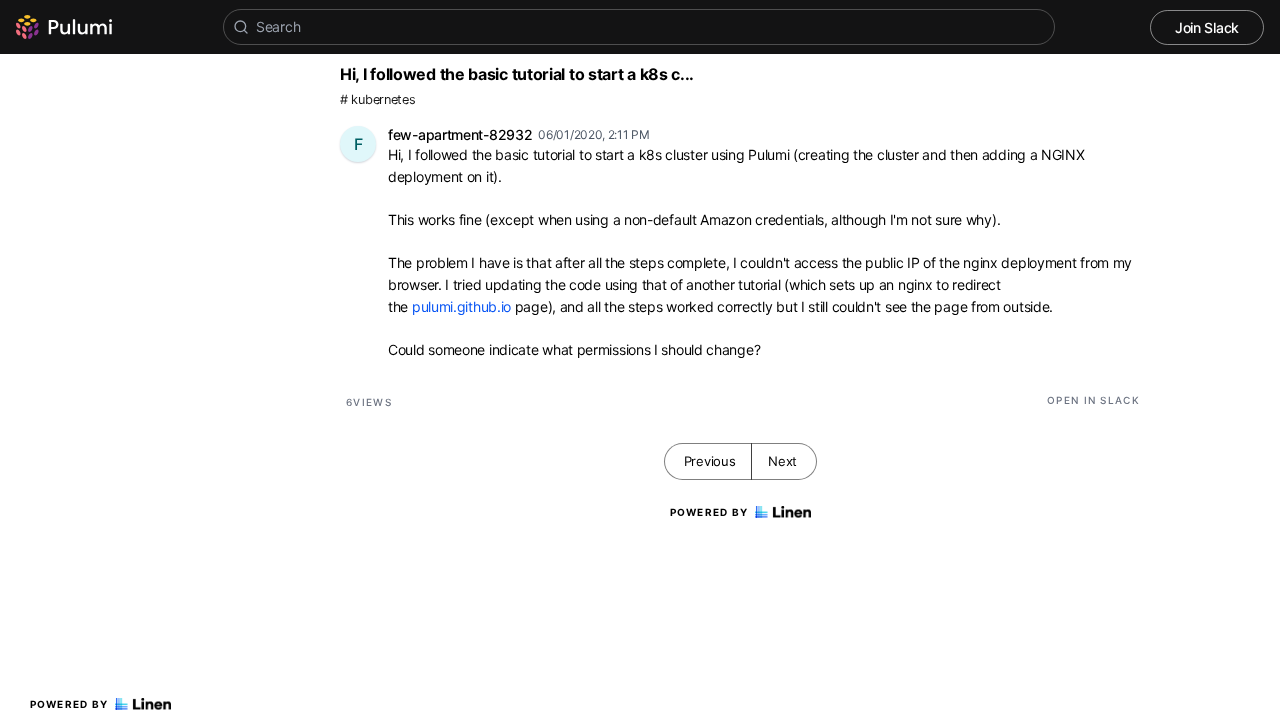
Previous (710, 461)
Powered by (69, 704)
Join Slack (1207, 27)
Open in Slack (1093, 400)
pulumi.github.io (461, 306)
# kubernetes (377, 99)
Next (782, 461)
